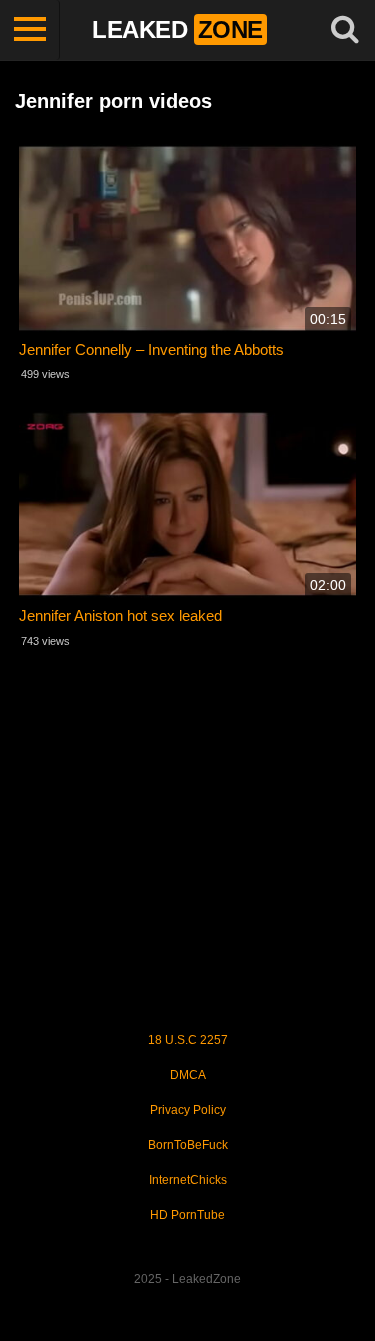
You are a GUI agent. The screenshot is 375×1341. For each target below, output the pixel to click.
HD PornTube (187, 1215)
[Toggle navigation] (30, 30)
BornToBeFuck (188, 1145)
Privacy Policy (188, 1110)
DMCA (188, 1075)
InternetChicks (188, 1180)
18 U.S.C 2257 (188, 1040)
